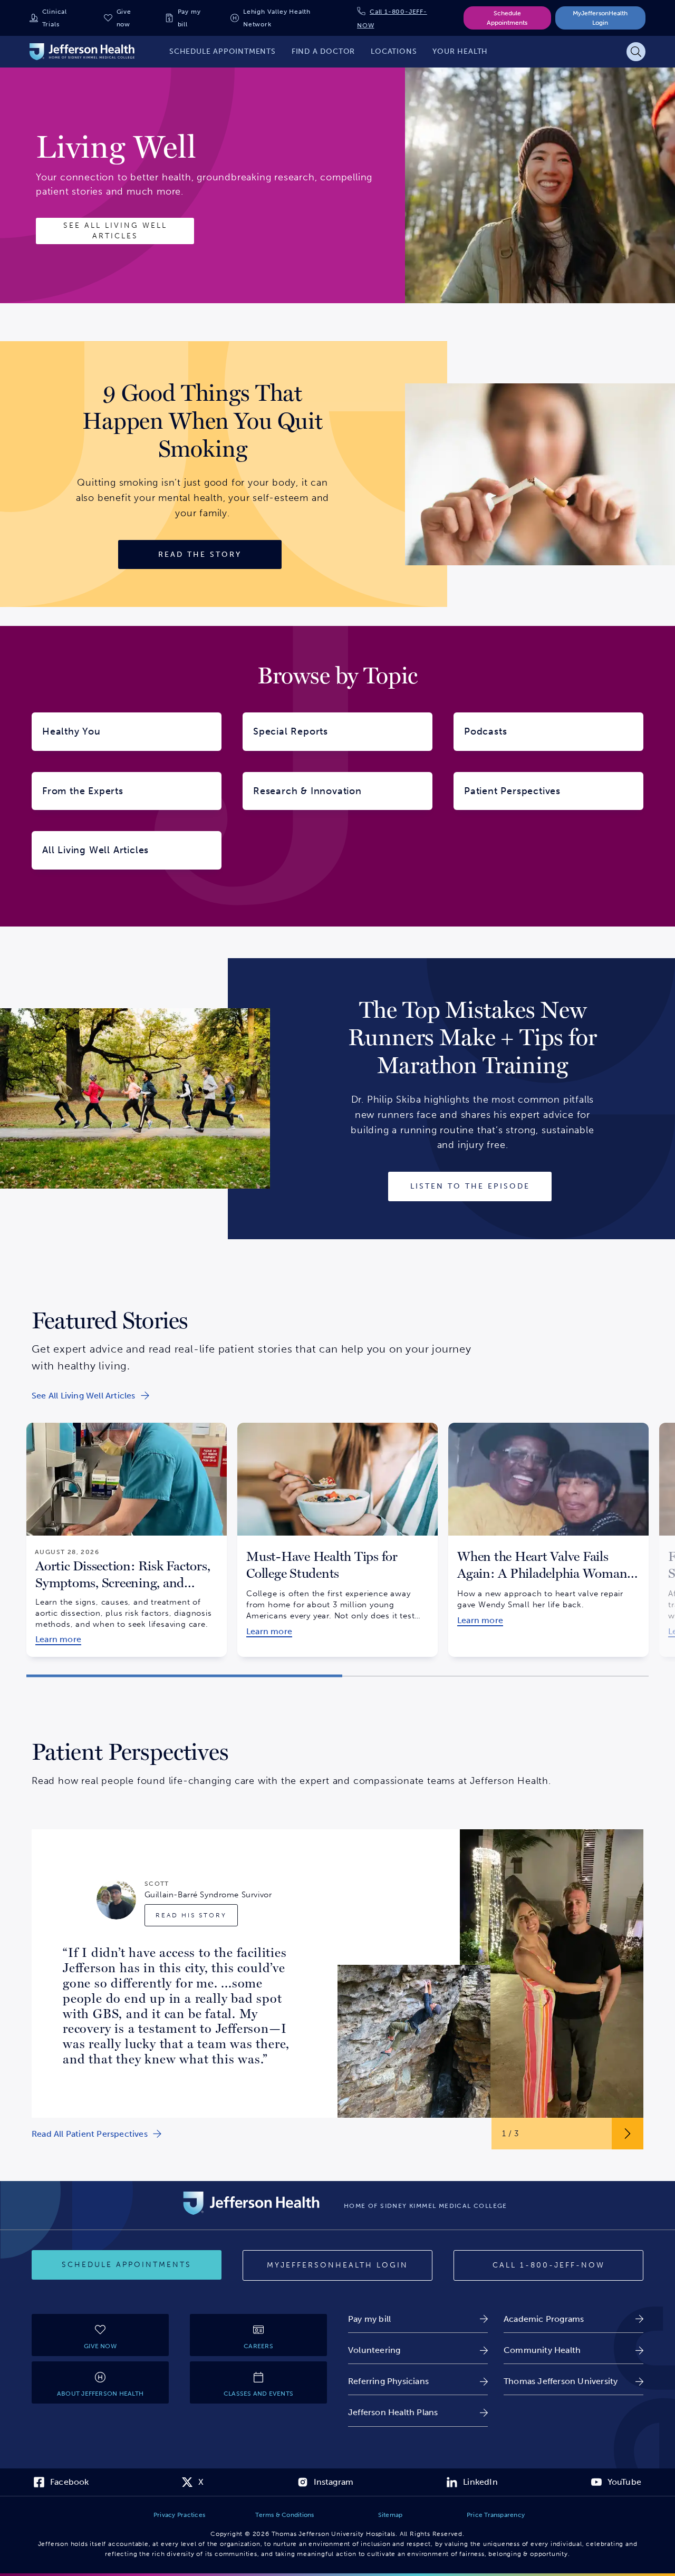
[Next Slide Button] (628, 2134)
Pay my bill (189, 18)
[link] (90, 1396)
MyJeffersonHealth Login (600, 18)
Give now (124, 18)
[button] (184, 1676)
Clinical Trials (55, 18)
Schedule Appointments (507, 18)
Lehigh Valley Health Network (277, 18)
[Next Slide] (662, 1531)
